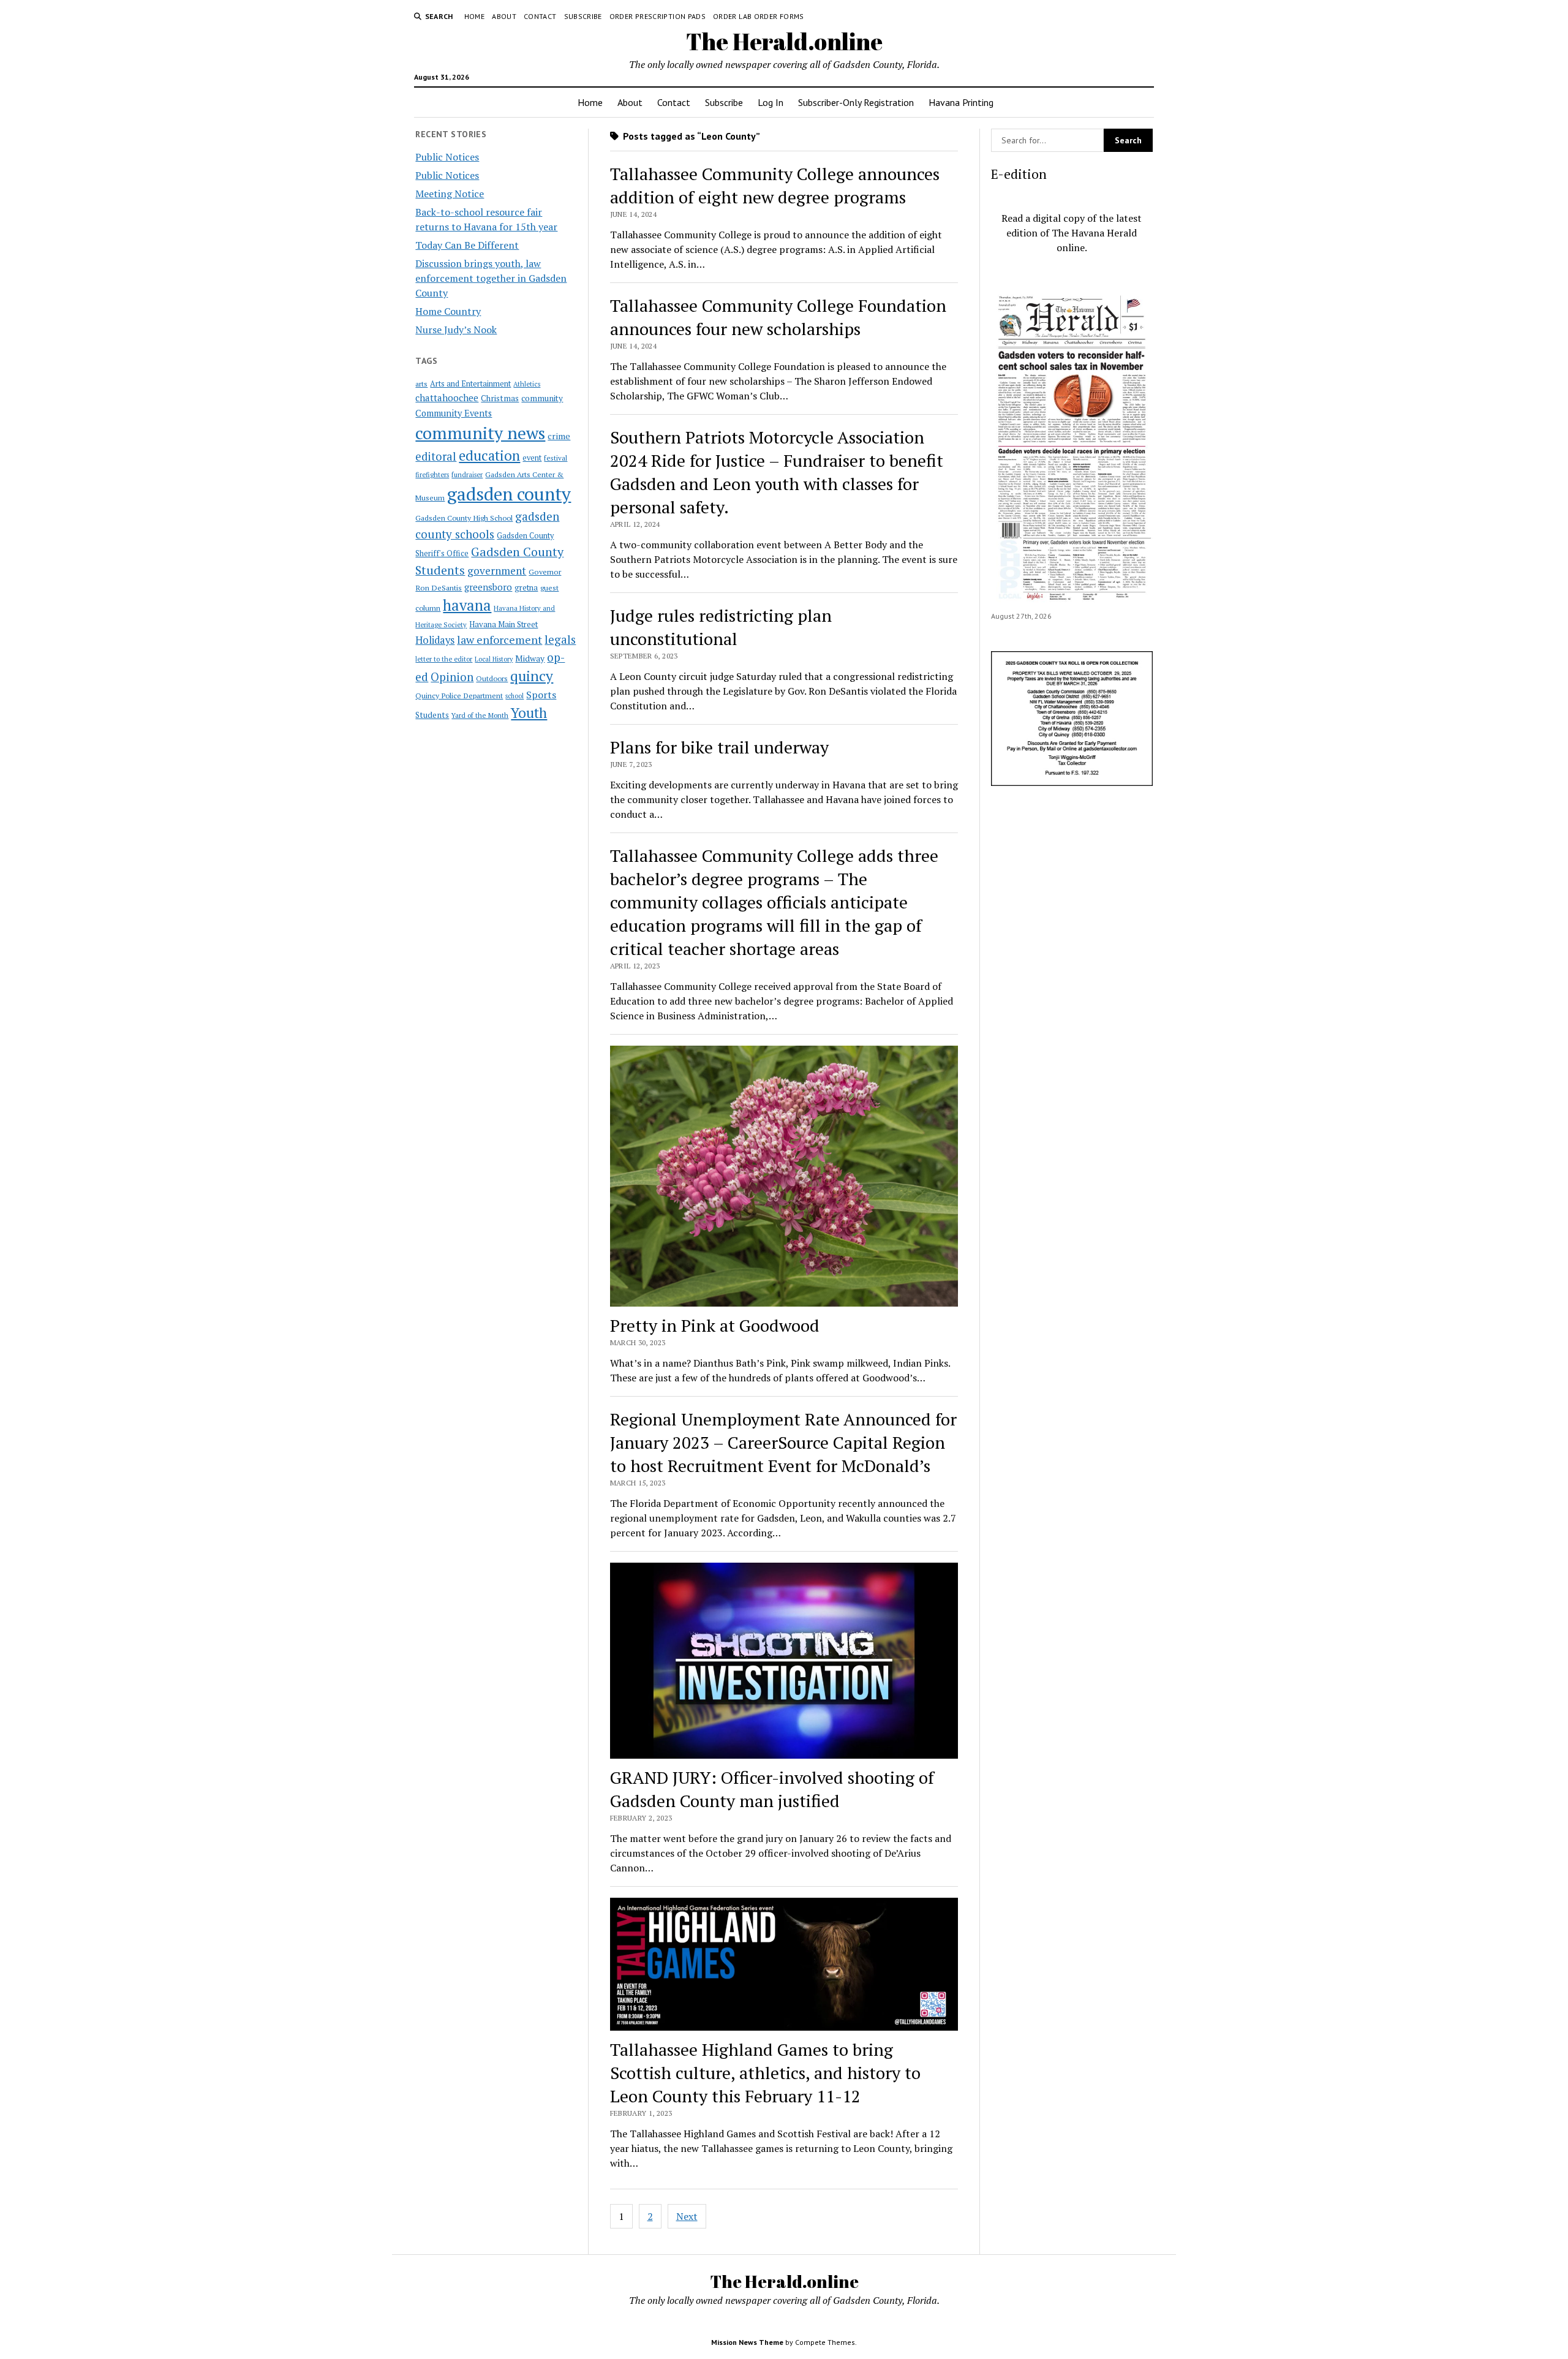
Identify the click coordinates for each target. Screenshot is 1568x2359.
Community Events (454, 413)
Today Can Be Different (467, 245)
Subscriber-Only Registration (856, 102)
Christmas (500, 398)
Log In (771, 102)
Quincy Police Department (459, 695)
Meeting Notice (450, 194)
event (532, 458)
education (489, 455)
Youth (529, 712)
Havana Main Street (503, 624)
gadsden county (509, 494)
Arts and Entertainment (470, 384)
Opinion (452, 677)
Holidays (435, 640)
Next (687, 2216)
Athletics (527, 384)
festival (556, 458)
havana (467, 605)
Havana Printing (961, 102)
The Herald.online (784, 41)
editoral (436, 456)
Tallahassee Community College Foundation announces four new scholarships (778, 317)
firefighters (432, 475)
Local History (494, 659)
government (497, 571)
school (514, 696)
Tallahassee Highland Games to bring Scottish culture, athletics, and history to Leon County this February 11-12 (765, 2073)
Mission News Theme (747, 2342)
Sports (541, 695)
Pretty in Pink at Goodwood (715, 1325)
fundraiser (467, 475)
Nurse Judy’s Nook (456, 330)
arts (421, 384)
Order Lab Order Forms (759, 16)
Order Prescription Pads (658, 16)
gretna (526, 587)
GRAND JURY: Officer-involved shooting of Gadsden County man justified (772, 1789)
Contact (540, 16)
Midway (530, 659)
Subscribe (583, 16)
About (504, 16)
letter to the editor (444, 659)
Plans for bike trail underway (719, 747)
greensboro (488, 587)
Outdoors (492, 678)
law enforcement (499, 640)
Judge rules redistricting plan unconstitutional (721, 627)
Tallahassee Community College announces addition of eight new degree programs (775, 185)
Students (432, 715)
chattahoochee (447, 398)
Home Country (448, 311)
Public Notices (447, 157)
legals (560, 640)
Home (474, 16)
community (542, 398)
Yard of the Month (480, 715)
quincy (532, 676)
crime (559, 436)
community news (480, 433)
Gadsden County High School (464, 518)
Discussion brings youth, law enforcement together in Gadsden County (491, 278)
